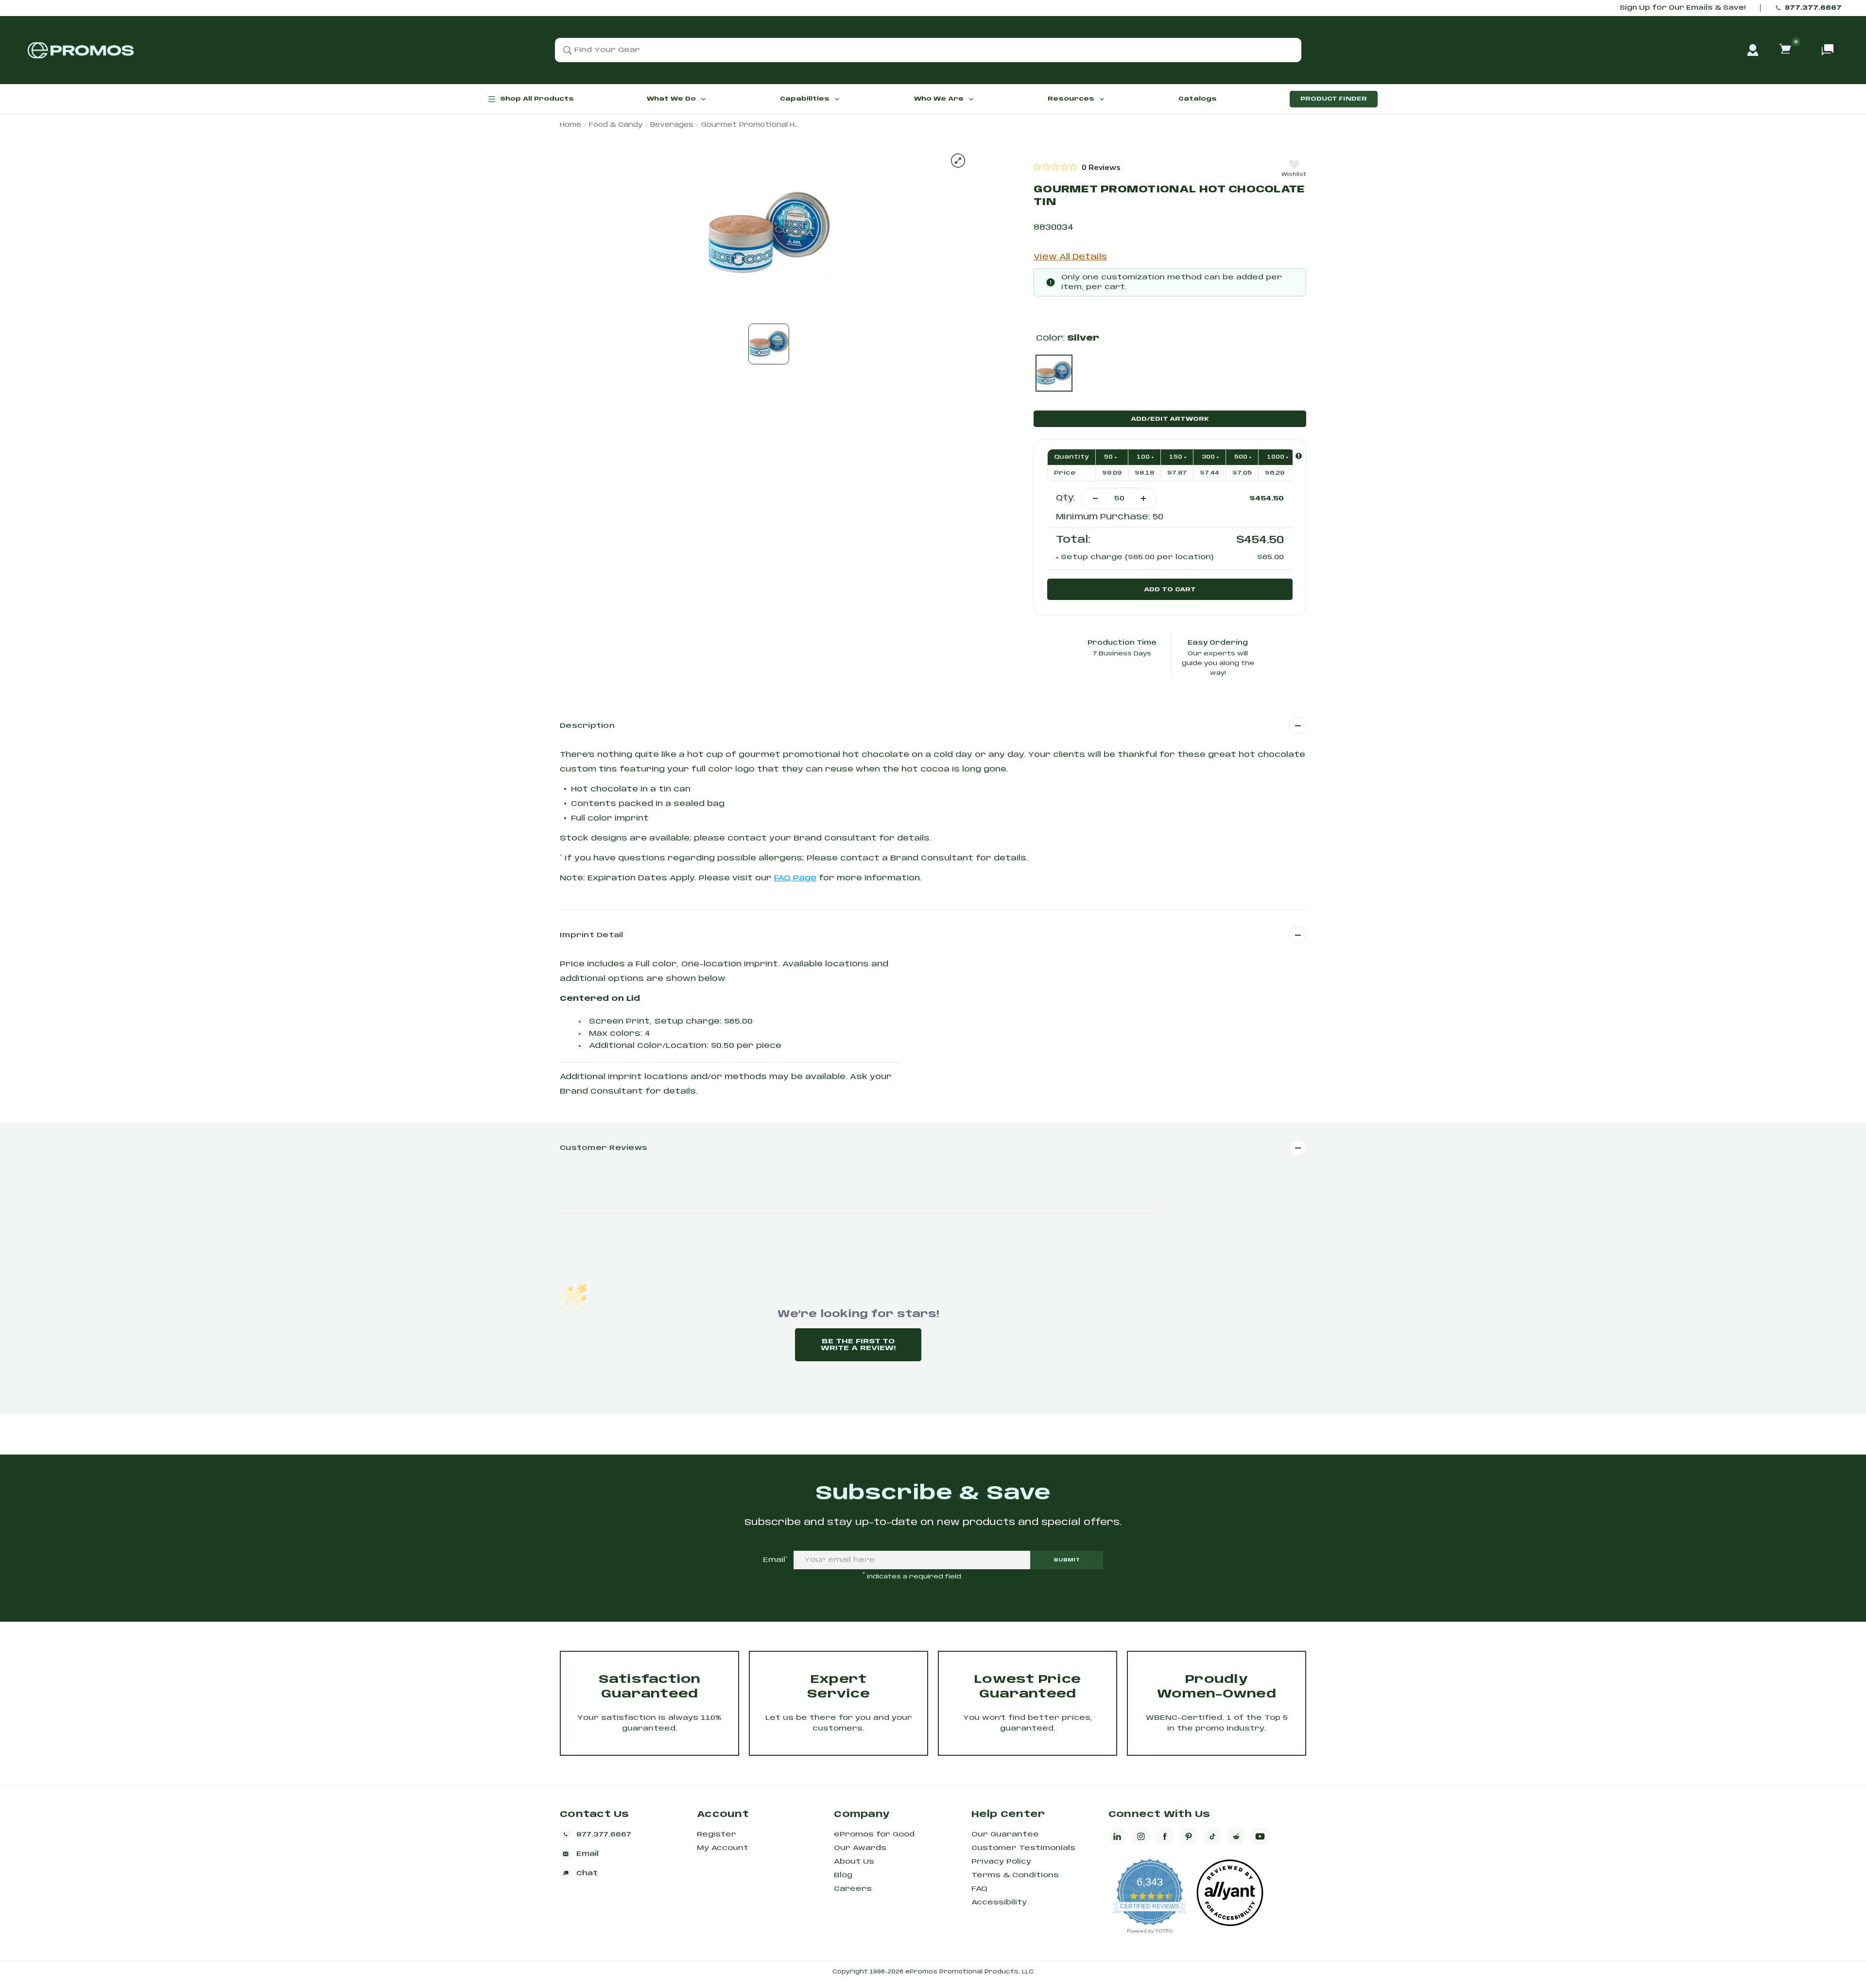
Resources (1071, 99)
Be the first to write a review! (858, 1345)
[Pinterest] (1189, 1836)
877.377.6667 (1813, 8)
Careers (853, 1889)
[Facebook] (1165, 1836)
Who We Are (939, 99)
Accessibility (999, 1902)
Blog (843, 1875)
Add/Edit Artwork (1170, 419)
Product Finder (1334, 99)
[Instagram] (1141, 1836)
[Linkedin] (1117, 1836)
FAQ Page (795, 878)
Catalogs (1198, 99)
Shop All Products (537, 99)
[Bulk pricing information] (1299, 456)
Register (717, 1834)
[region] (1077, 167)
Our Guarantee (1005, 1834)
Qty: (1065, 498)
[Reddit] (1236, 1836)
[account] (1753, 50)
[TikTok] (1212, 1836)
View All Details (1070, 257)
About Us (854, 1862)
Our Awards (860, 1848)
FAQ (979, 1889)
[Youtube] (1260, 1836)
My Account (723, 1848)
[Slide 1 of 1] (769, 344)
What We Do (671, 99)
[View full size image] (958, 161)
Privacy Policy (1001, 1862)
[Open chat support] (1828, 50)
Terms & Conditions (1015, 1875)
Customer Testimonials (1023, 1848)
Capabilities (805, 99)
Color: (1068, 338)
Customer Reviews (604, 1148)
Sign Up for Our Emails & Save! (1683, 8)
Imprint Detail (592, 935)
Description (587, 726)
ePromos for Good (874, 1834)
